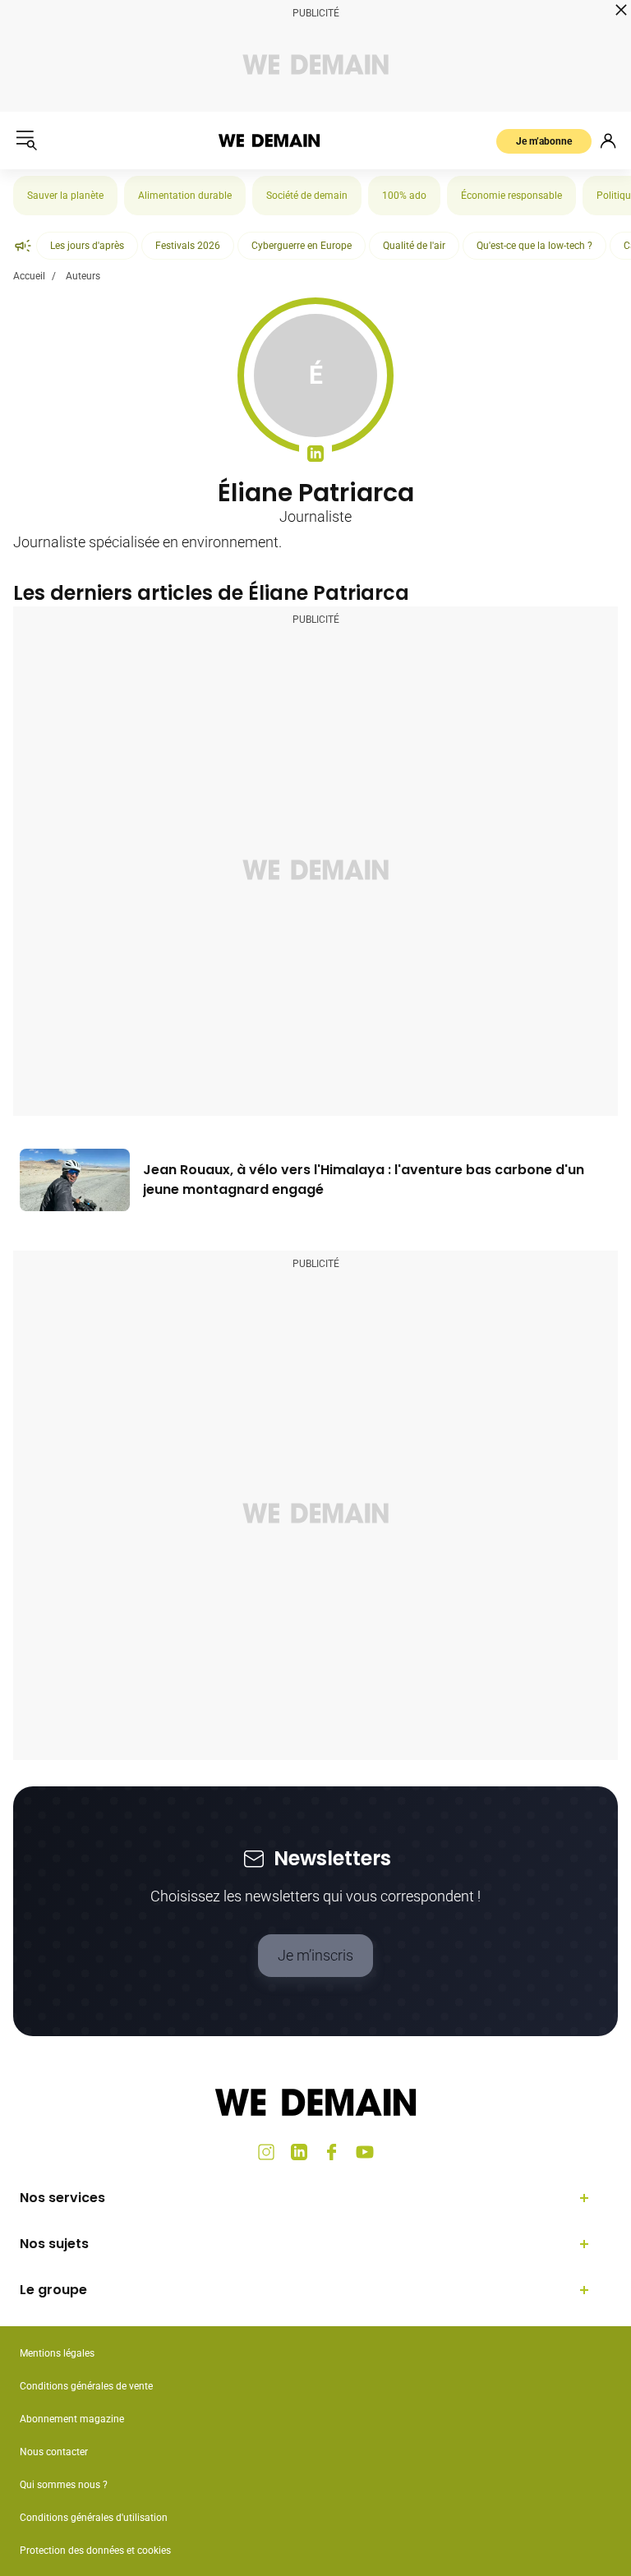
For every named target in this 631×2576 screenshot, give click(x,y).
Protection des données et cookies (97, 2551)
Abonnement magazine (72, 2419)
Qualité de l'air (414, 246)
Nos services (62, 2198)
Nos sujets (54, 2244)
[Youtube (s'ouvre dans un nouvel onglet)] (365, 2152)
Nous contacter (54, 2452)
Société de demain (307, 196)
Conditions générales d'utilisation (94, 2518)
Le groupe (53, 2290)
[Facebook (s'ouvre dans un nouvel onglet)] (332, 2152)
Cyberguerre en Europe (302, 246)
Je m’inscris (315, 1955)
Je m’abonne (544, 141)
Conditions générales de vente (86, 2386)
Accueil (29, 276)
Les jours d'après (87, 246)
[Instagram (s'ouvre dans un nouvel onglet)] (266, 2152)
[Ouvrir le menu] (26, 141)
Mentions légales (57, 2353)
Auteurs (83, 276)
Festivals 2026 (188, 246)
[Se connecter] (608, 141)
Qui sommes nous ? (64, 2485)
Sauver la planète (65, 196)
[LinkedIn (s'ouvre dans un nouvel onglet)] (299, 2152)
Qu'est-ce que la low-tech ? (534, 246)
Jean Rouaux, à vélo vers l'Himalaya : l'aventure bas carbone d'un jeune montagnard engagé (364, 1180)
